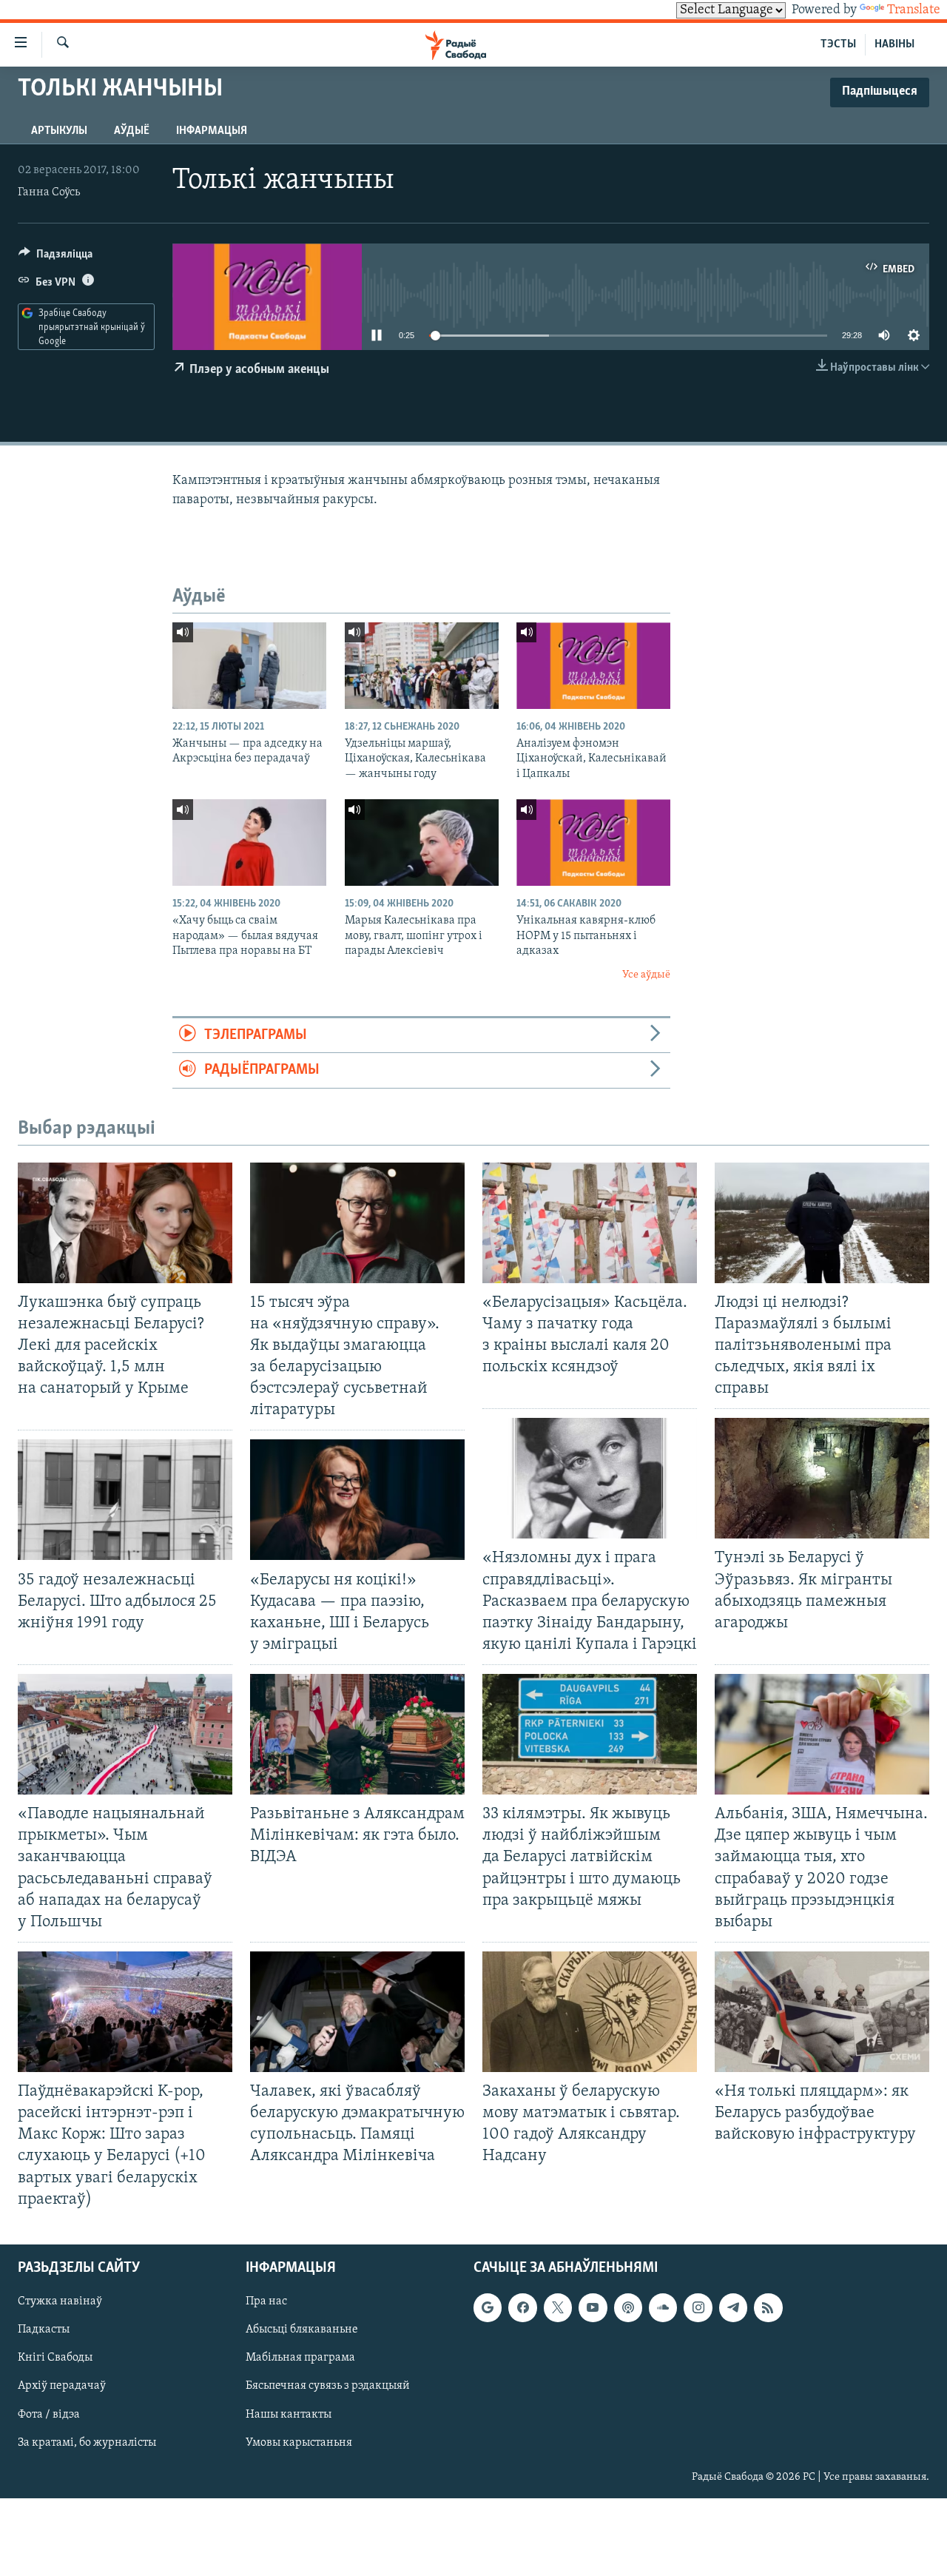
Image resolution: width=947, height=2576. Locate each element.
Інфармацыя (212, 131)
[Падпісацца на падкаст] (628, 2307)
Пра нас (266, 2301)
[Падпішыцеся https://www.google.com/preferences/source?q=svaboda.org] (488, 2307)
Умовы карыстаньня (299, 2442)
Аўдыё (132, 131)
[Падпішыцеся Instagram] (698, 2307)
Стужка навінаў (60, 2301)
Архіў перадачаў (62, 2386)
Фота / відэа (49, 2414)
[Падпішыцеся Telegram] (733, 2307)
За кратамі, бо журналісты (87, 2442)
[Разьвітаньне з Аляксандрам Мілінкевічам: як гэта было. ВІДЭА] (357, 1734)
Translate (914, 10)
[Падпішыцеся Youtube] (593, 2307)
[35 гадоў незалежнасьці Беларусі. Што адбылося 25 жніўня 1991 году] (125, 1500)
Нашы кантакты (289, 2414)
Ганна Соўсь (49, 192)
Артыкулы (59, 131)
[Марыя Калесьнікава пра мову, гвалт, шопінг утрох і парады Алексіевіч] (422, 843)
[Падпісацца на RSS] (768, 2307)
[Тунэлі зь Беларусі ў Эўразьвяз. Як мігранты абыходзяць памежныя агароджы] (822, 1478)
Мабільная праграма (300, 2358)
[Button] (55, 258)
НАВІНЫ (894, 44)
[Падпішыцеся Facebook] (522, 2307)
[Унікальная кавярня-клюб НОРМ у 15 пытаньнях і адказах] (593, 843)
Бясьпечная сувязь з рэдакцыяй (328, 2386)
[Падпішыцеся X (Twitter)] (558, 2307)
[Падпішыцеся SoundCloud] (663, 2307)
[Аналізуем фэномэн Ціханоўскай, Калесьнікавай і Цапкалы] (593, 666)
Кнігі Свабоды (55, 2358)
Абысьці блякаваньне (302, 2330)
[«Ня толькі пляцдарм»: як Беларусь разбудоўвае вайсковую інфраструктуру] (822, 2012)
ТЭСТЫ (838, 44)
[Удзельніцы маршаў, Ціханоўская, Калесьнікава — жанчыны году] (422, 666)
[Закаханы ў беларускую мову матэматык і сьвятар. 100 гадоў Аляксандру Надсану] (590, 2012)
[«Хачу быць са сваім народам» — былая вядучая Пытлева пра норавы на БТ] (249, 843)
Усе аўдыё (646, 975)
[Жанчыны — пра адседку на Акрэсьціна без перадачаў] (249, 666)
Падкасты (44, 2330)
